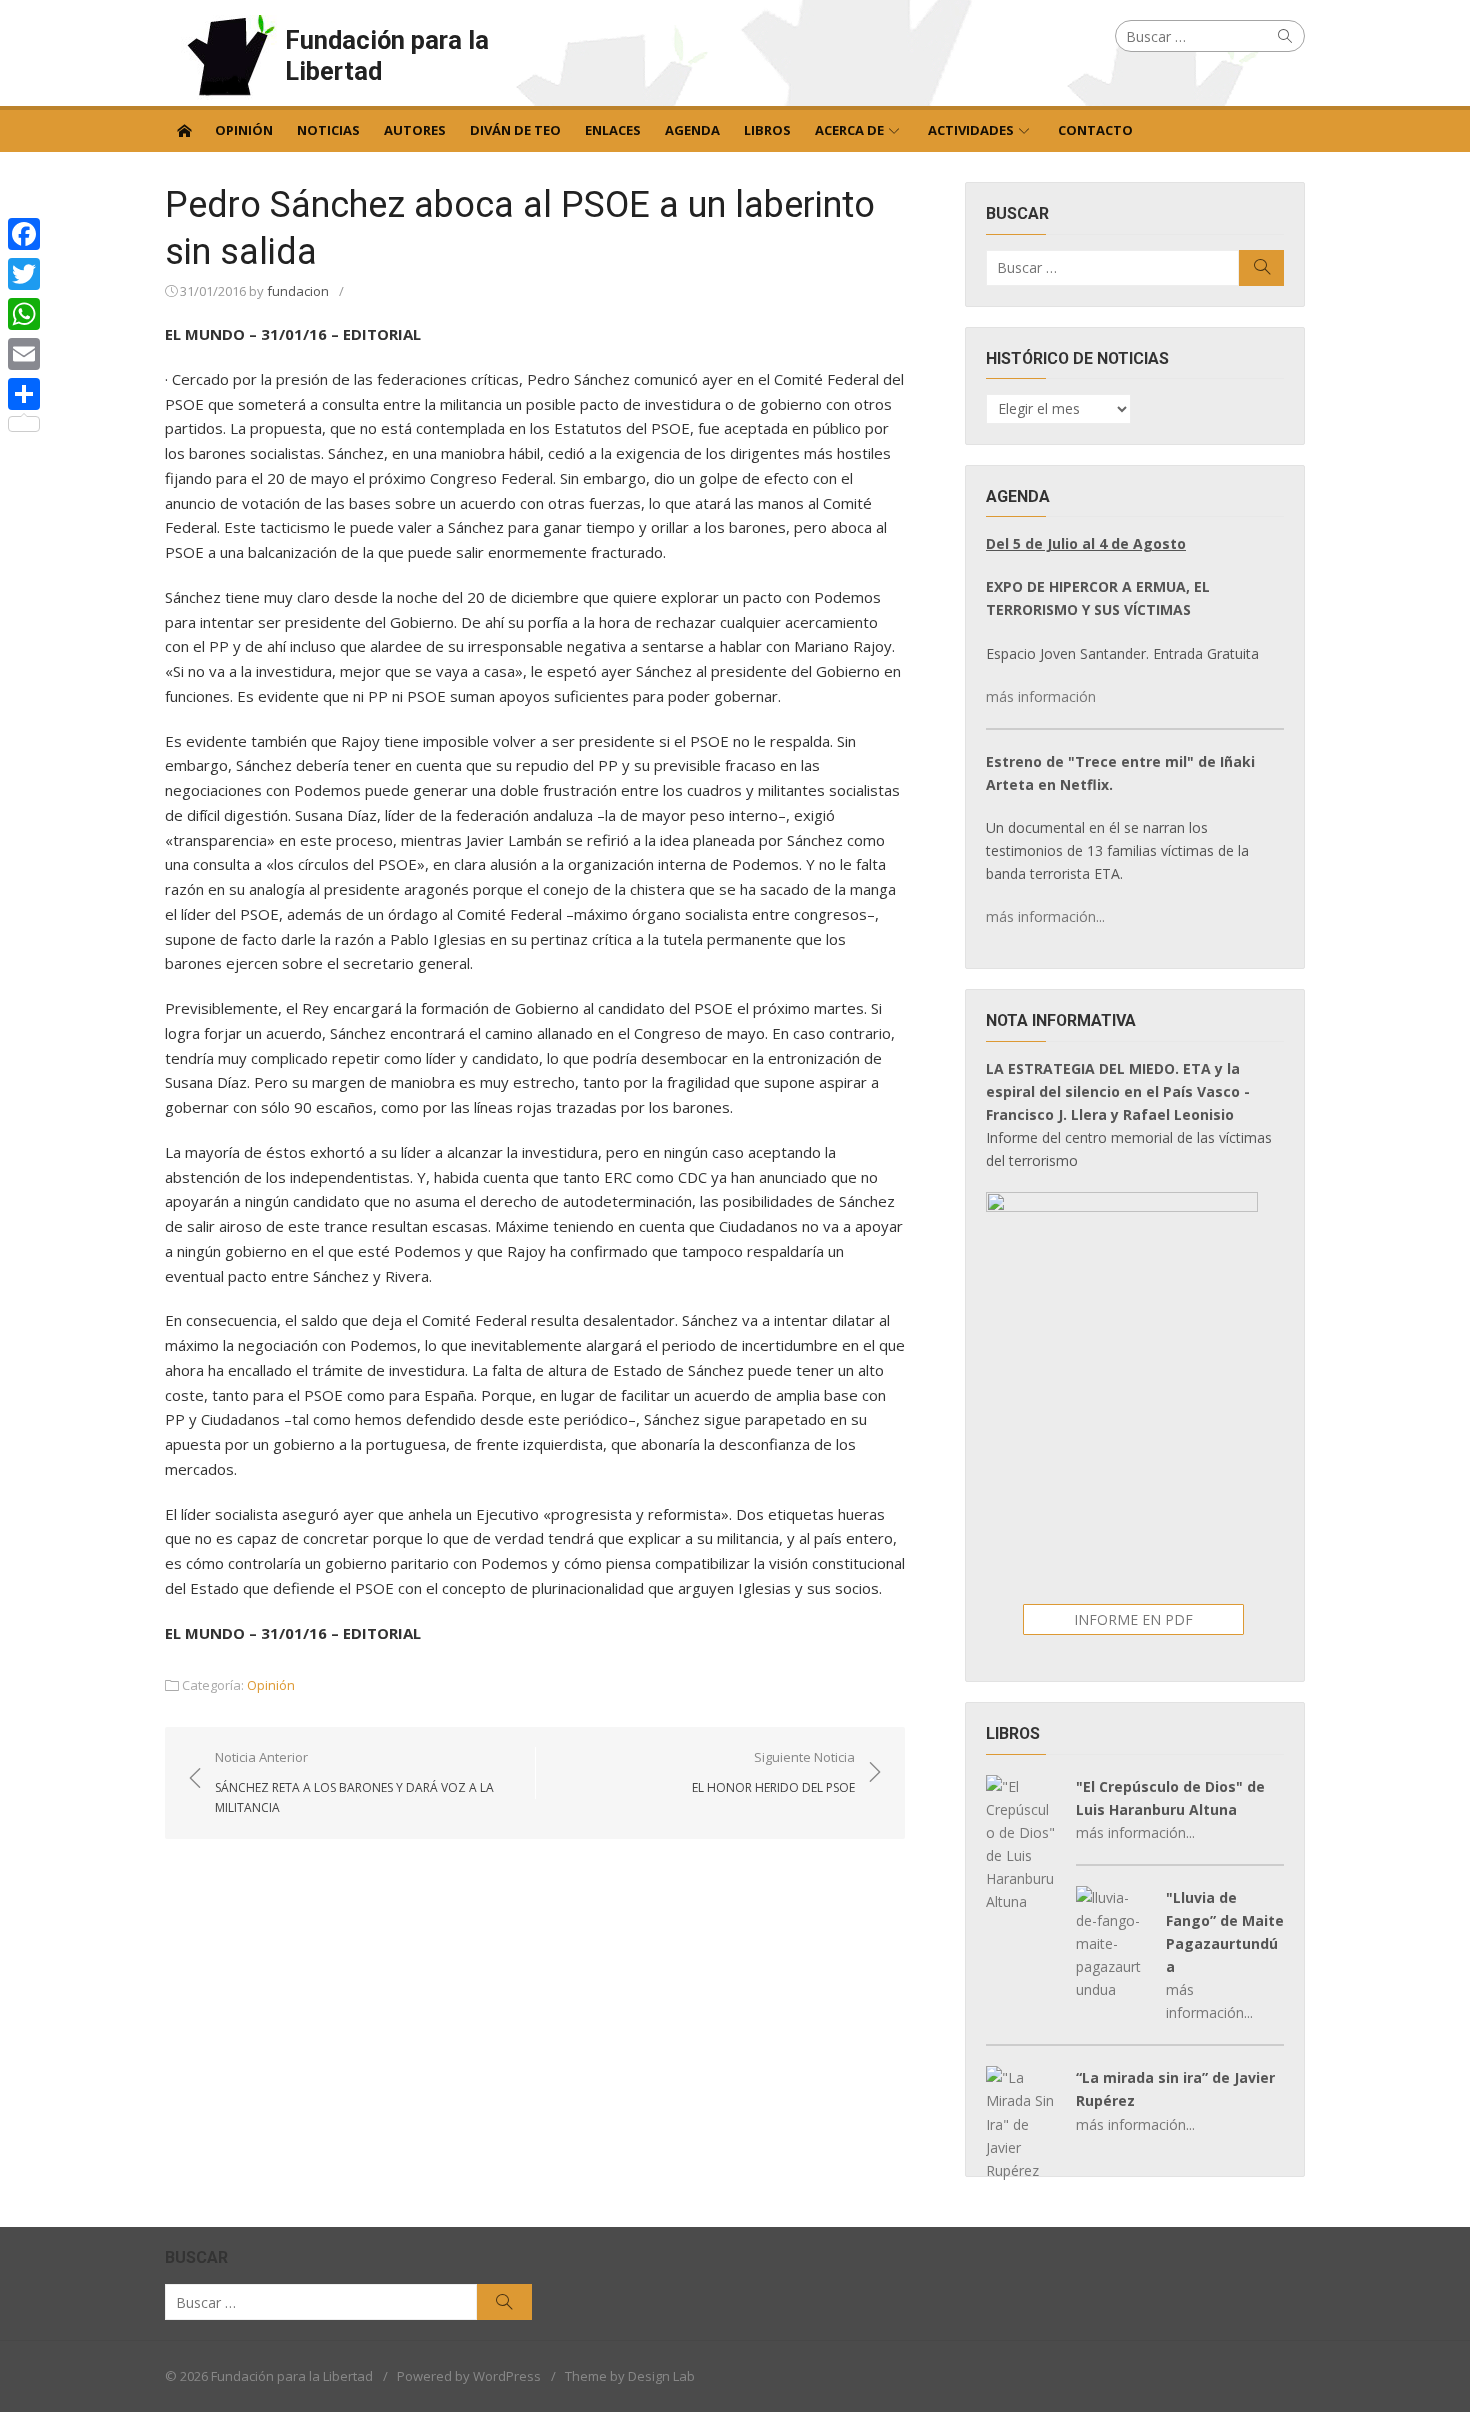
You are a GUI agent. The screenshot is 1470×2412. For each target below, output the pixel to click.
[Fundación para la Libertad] (184, 129)
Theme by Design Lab (630, 2376)
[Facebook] (24, 234)
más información (1041, 696)
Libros (767, 130)
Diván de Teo (515, 130)
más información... (1045, 916)
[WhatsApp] (24, 314)
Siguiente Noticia (773, 1772)
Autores (415, 130)
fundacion (298, 291)
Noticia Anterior (354, 1782)
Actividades (971, 130)
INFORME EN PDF (1133, 1619)
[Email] (24, 354)
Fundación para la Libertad (387, 55)
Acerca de (849, 130)
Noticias (328, 130)
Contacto (1095, 130)
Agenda (692, 130)
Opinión (244, 130)
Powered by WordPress (469, 2376)
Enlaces (613, 130)
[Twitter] (24, 274)
